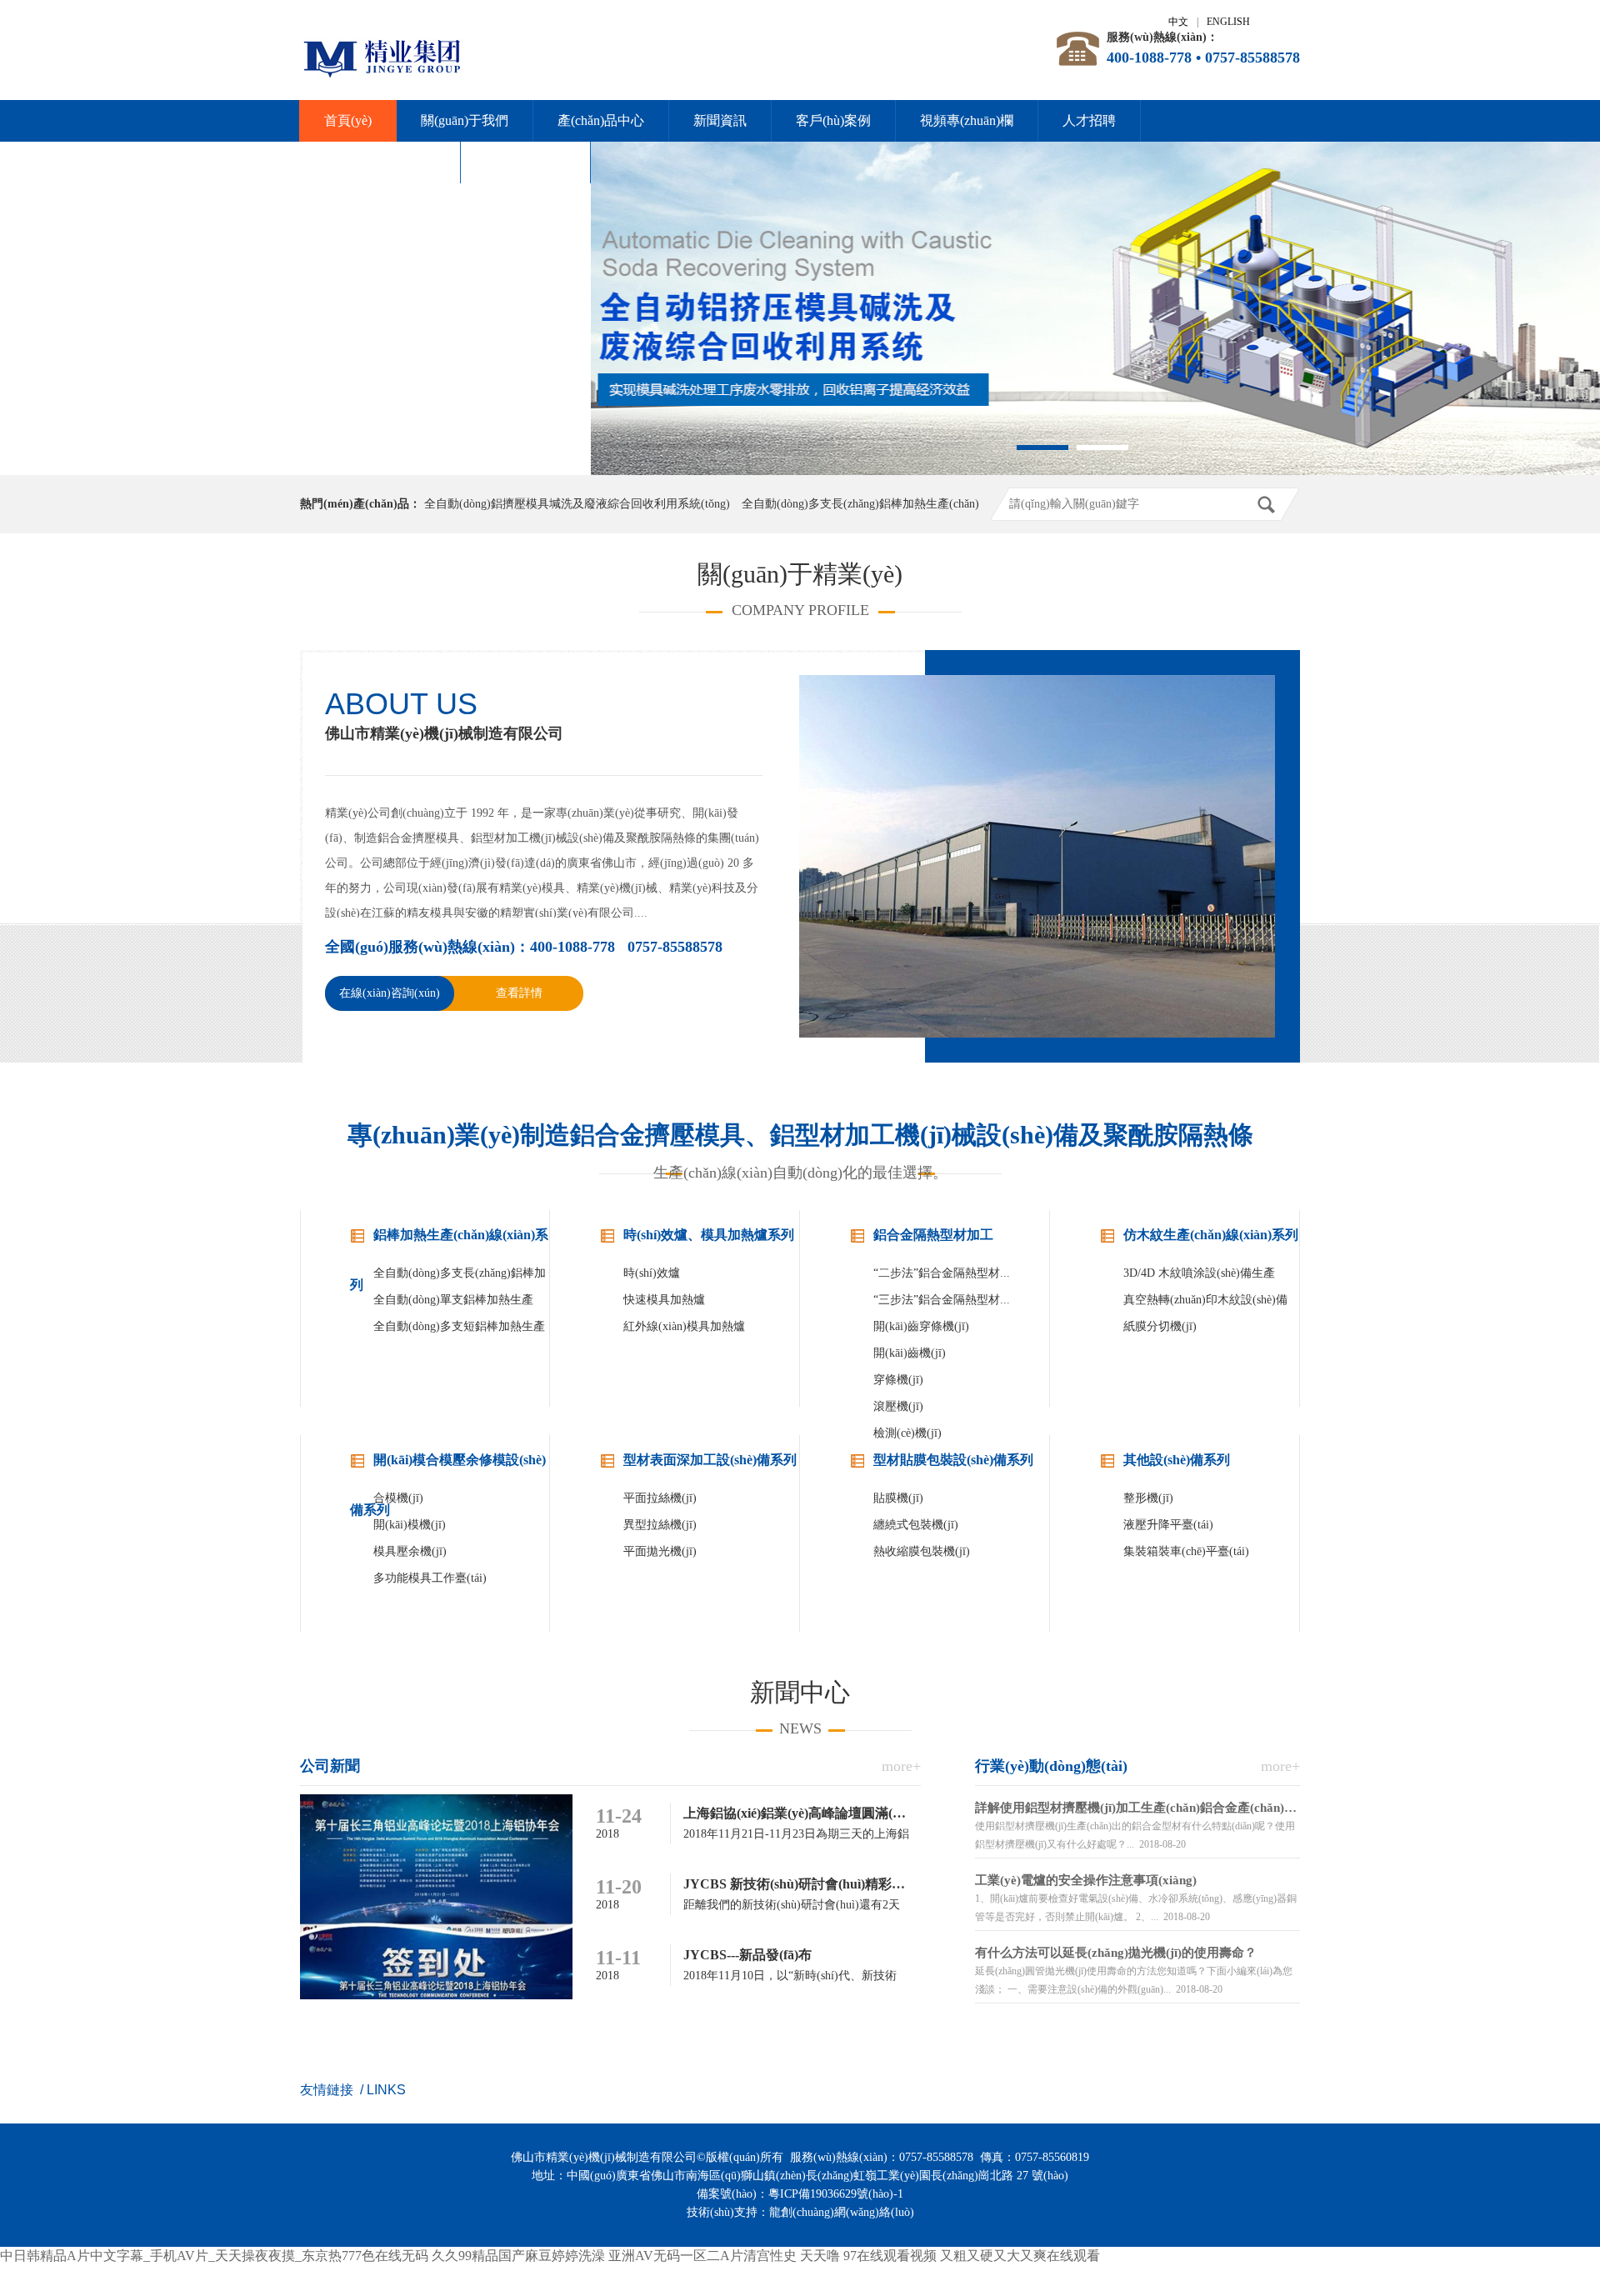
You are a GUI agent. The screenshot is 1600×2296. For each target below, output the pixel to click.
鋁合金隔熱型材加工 (933, 1235)
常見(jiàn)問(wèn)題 (380, 162)
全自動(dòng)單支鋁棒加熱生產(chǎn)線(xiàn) (453, 1303)
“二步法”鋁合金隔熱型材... (942, 1273)
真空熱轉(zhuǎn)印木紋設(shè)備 (1205, 1300)
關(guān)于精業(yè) (800, 574)
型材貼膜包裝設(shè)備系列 (953, 1460)
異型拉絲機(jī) (660, 1525)
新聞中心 (800, 1692)
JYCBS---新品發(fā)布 (747, 1955)
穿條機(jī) (898, 1380)
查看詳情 (519, 993)
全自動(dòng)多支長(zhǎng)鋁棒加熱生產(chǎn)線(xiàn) (460, 1277)
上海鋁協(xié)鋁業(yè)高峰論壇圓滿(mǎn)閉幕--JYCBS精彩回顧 (868, 1813)
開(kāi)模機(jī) (410, 1525)
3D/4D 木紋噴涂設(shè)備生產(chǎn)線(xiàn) (1199, 1277)
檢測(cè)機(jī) (907, 1433)
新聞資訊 (720, 120)
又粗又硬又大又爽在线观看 (1020, 2256)
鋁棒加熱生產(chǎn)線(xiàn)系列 (449, 1244)
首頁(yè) (348, 120)
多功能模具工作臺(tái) (430, 1578)
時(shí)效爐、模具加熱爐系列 (709, 1235)
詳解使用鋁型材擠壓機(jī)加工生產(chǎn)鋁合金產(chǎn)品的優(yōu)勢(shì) (1137, 1808)
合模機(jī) (398, 1498)
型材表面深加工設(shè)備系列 (710, 1460)
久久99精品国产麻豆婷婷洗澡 (518, 2256)
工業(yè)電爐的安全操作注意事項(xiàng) (1086, 1880)
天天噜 (820, 2256)
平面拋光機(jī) (660, 1551)
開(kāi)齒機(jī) (910, 1353)
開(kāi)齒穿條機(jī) (921, 1326)
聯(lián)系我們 (525, 162)
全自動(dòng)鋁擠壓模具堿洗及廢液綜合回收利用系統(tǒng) (577, 504)
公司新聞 (330, 1766)
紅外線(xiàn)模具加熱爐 (684, 1326)
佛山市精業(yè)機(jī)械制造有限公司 (444, 733)
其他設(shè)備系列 (1177, 1460)
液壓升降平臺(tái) (1168, 1525)
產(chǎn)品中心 (601, 120)
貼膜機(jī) (898, 1498)
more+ (901, 1766)
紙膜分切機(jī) (1160, 1326)
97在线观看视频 (890, 2256)
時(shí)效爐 (652, 1273)
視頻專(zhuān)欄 (967, 120)
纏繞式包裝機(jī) (916, 1525)
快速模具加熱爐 (664, 1300)
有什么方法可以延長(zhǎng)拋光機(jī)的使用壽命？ (1116, 1953)
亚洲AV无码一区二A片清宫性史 (702, 2256)
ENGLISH (1228, 22)
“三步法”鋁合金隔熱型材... (942, 1300)
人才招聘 (1089, 120)
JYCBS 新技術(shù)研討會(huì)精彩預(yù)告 (812, 1884)
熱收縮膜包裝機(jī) (922, 1551)
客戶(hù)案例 (833, 120)
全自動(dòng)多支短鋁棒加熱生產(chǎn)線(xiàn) (459, 1330)
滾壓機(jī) (898, 1406)
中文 (1178, 22)
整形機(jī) (1148, 1498)
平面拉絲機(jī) (660, 1498)
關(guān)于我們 (465, 120)
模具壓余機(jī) (410, 1551)
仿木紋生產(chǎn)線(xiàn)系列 (1211, 1235)
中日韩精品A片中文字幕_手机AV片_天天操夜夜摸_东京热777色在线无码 (214, 2256)
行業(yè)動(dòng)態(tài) (1051, 1766)
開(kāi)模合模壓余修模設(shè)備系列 (448, 1469)
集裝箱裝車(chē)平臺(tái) (1186, 1551)
